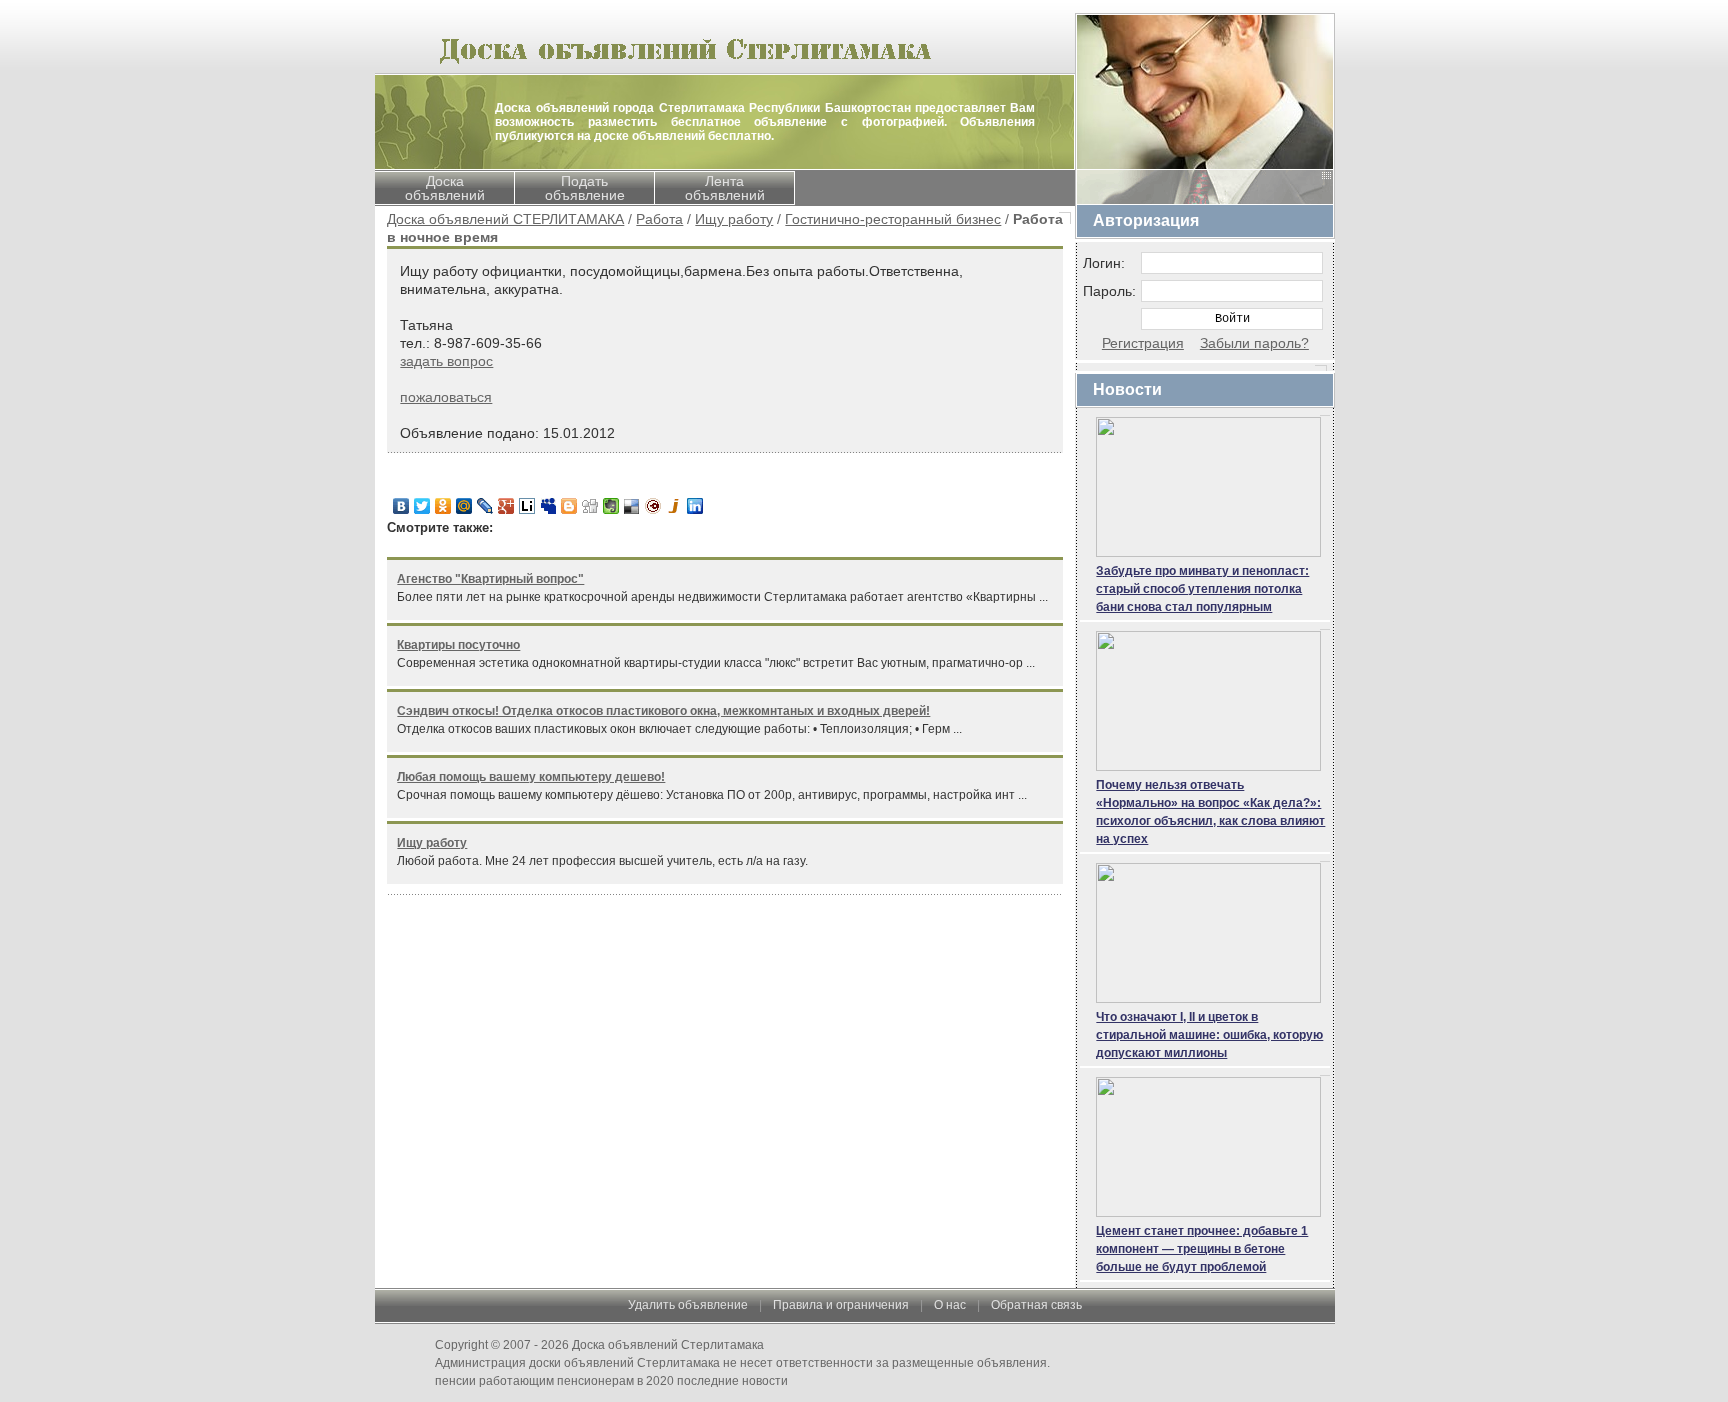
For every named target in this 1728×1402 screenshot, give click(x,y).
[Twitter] (422, 506)
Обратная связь (1036, 1305)
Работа (659, 219)
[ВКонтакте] (401, 506)
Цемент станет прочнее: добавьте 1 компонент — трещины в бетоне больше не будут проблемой (1202, 1249)
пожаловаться (446, 397)
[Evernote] (611, 506)
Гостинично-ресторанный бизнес (893, 219)
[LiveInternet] (527, 506)
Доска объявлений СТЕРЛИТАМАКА (505, 219)
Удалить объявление (688, 1305)
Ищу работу (734, 219)
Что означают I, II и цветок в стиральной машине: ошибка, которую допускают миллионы (1209, 1035)
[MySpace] (548, 506)
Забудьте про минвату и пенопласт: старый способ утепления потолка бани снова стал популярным (1202, 589)
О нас (950, 1305)
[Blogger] (569, 506)
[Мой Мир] (464, 506)
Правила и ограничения (841, 1305)
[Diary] (653, 506)
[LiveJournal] (485, 506)
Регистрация (1143, 343)
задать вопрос (446, 361)
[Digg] (590, 506)
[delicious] (632, 506)
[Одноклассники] (443, 506)
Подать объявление (585, 188)
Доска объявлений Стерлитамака (668, 1345)
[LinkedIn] (695, 506)
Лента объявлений (725, 188)
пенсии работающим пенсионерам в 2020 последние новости (611, 1381)
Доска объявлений (445, 188)
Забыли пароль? (1254, 343)
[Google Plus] (506, 506)
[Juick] (674, 506)
